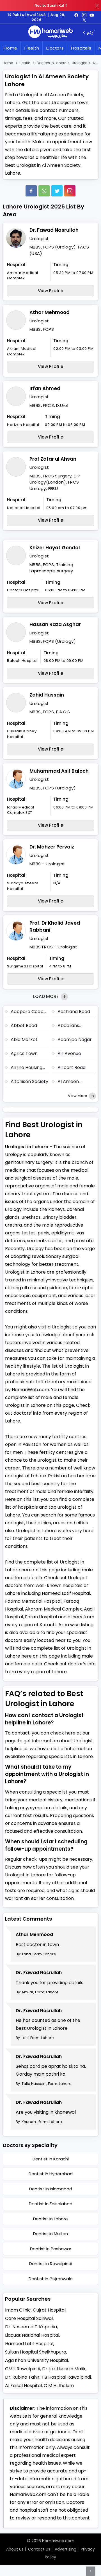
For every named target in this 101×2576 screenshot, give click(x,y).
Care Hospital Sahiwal (29, 2318)
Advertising (66, 2549)
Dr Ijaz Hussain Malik (64, 2369)
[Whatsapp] (44, 191)
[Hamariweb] (50, 32)
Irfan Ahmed (45, 388)
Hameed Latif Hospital (29, 2344)
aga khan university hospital (36, 2360)
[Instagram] (84, 15)
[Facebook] (31, 191)
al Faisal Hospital (23, 2386)
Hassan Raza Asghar (55, 624)
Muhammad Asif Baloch (59, 771)
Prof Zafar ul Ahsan (53, 459)
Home (10, 48)
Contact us (39, 2549)
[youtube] (92, 15)
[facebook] (76, 15)
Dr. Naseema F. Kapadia (31, 2327)
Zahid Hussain (47, 695)
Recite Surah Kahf (51, 5)
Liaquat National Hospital (32, 2335)
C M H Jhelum (59, 2386)
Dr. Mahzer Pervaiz (52, 847)
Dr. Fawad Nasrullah (54, 230)
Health (32, 48)
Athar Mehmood (50, 312)
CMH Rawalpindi (23, 2369)
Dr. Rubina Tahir (22, 2377)
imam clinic (18, 2310)
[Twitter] (57, 191)
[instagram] (70, 191)
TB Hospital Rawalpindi (66, 2377)
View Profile (51, 291)
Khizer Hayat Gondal (55, 548)
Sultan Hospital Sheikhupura (36, 2352)
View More (78, 1096)
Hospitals (81, 48)
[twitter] (84, 20)
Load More (46, 996)
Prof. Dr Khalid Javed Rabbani (55, 927)
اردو (90, 33)
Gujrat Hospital (49, 2310)
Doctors (55, 48)
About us (15, 2549)
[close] (97, 6)
